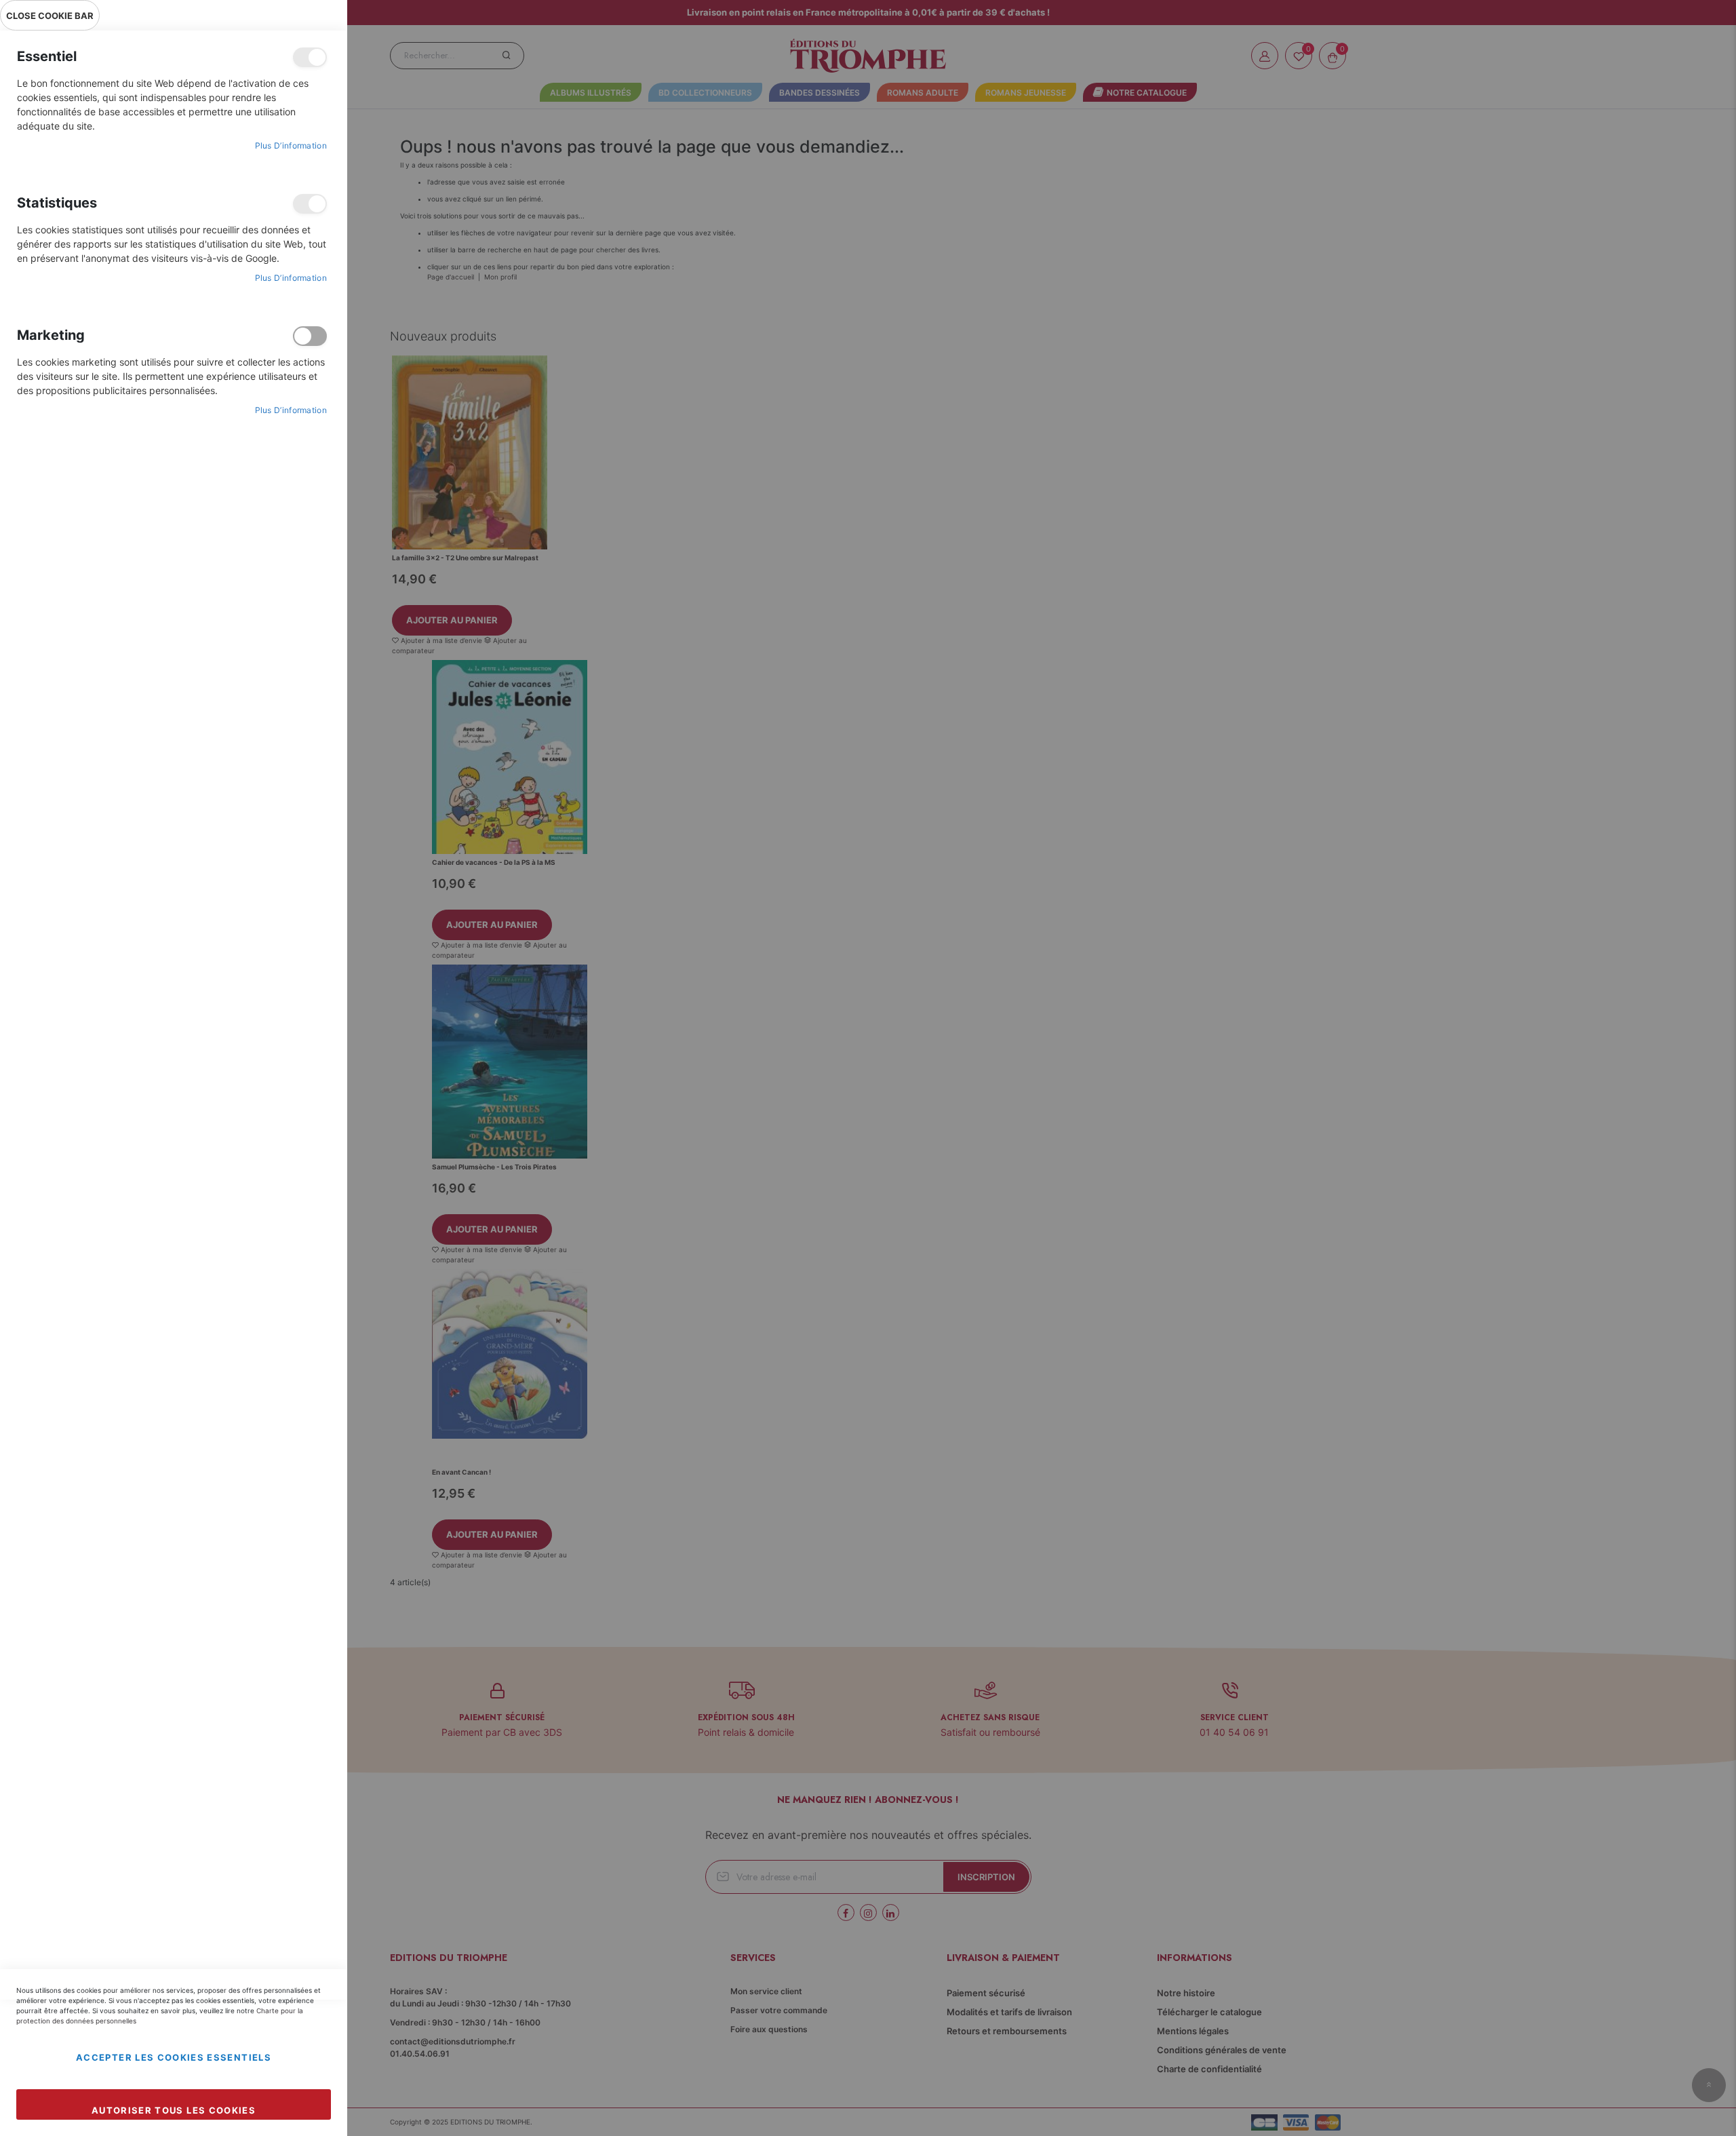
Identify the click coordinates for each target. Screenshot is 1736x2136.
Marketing (310, 336)
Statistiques (310, 204)
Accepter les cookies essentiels (174, 2057)
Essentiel (310, 57)
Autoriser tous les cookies (174, 2110)
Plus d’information (291, 145)
